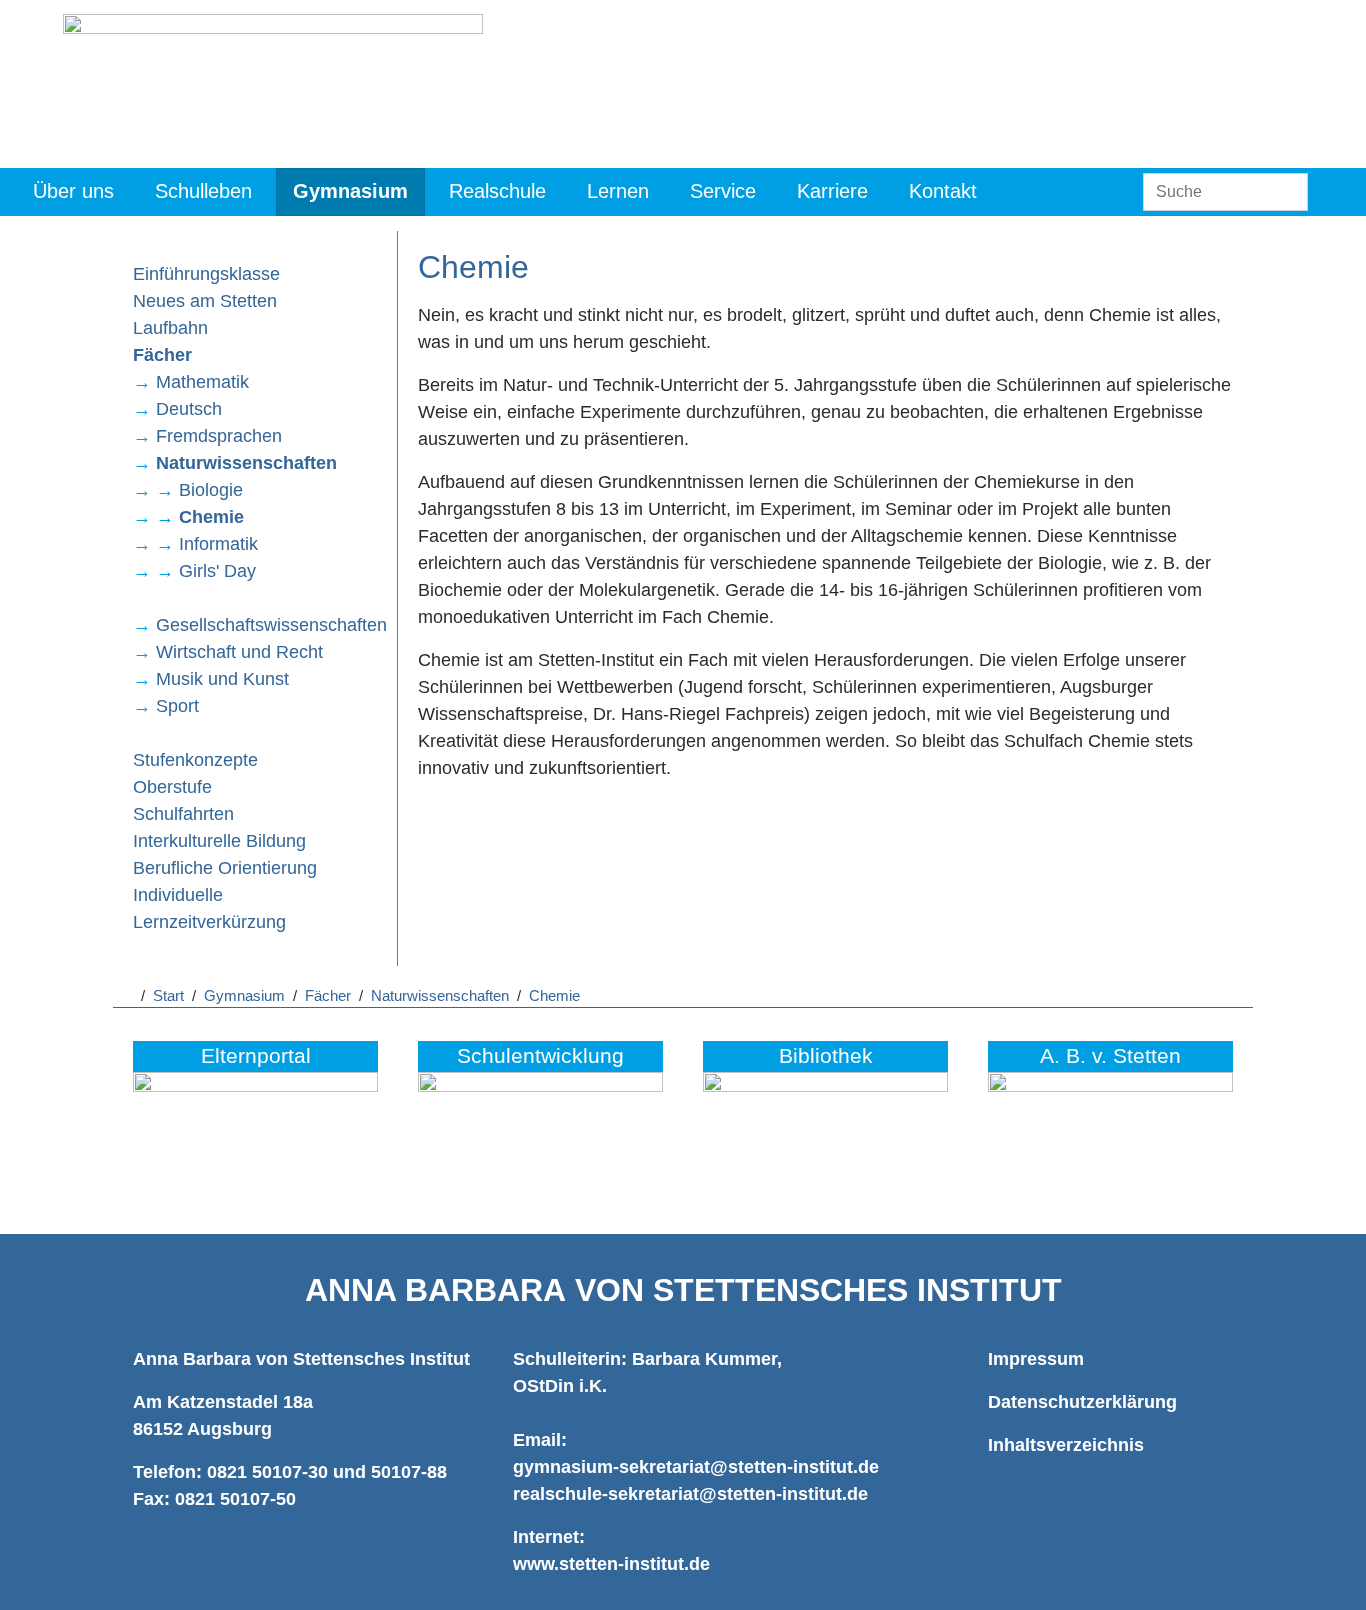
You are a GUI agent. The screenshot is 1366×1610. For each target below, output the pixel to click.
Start (168, 996)
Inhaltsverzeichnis (1066, 1445)
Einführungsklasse (206, 274)
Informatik (218, 544)
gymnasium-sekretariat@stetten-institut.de (696, 1467)
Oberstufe (172, 787)
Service (723, 191)
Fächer (162, 355)
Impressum (1036, 1359)
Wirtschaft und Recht (239, 652)
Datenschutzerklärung (1082, 1402)
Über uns (73, 191)
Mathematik (202, 382)
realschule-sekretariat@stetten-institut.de (690, 1494)
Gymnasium (350, 191)
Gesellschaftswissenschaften (271, 625)
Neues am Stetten (205, 301)
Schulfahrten (183, 814)
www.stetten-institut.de (611, 1564)
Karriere (832, 191)
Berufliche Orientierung (225, 868)
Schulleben (203, 191)
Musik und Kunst (222, 679)
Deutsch (189, 409)
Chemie (211, 517)
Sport (177, 706)
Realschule (497, 191)
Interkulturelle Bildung (219, 841)
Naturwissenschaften (246, 463)
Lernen (618, 191)
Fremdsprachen (219, 436)
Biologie (211, 490)
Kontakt (943, 191)
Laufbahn (170, 328)
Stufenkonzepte (195, 760)
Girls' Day (217, 571)
